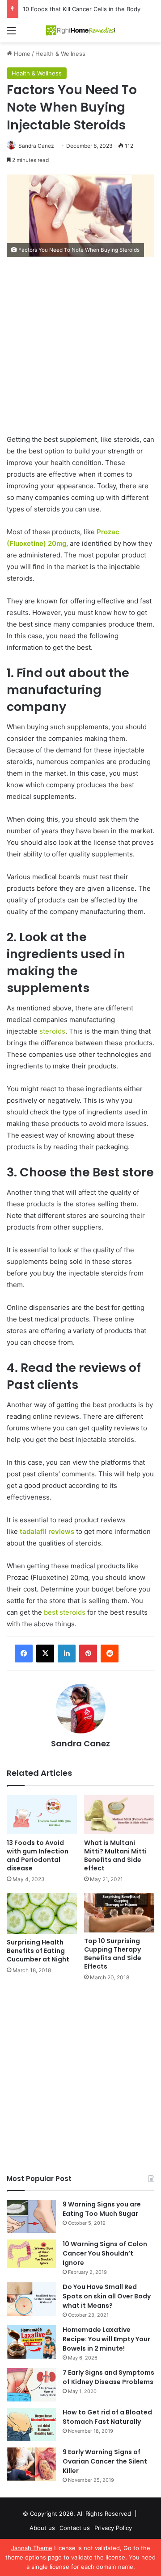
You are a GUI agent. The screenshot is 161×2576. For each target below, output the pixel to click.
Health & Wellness (60, 54)
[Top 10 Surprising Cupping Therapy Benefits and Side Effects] (119, 1913)
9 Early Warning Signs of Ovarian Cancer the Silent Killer (105, 2461)
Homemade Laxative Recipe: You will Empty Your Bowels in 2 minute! (106, 2339)
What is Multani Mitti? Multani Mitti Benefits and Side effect (115, 1855)
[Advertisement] (80, 350)
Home (21, 54)
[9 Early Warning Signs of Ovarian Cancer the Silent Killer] (31, 2464)
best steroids (66, 1612)
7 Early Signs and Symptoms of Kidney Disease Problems (108, 2377)
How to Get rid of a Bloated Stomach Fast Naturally (107, 2417)
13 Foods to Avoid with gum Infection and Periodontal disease (38, 1855)
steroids (52, 1031)
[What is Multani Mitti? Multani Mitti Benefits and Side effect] (119, 1815)
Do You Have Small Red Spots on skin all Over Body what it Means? (107, 2296)
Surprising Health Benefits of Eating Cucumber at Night (38, 1951)
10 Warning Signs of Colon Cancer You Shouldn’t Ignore (105, 2253)
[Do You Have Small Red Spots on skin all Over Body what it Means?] (31, 2299)
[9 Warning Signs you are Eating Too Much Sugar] (31, 2217)
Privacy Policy (113, 2528)
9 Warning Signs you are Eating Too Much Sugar (102, 2209)
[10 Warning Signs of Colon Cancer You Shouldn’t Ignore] (31, 2254)
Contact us (75, 2528)
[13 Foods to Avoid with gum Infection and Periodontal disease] (42, 1815)
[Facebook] (24, 1654)
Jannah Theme (32, 2548)
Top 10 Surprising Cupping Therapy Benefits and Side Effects (113, 1954)
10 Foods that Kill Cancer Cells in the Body (82, 9)
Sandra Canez (36, 146)
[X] (45, 1654)
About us (42, 2528)
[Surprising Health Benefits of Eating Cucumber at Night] (42, 1913)
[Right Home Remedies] (80, 30)
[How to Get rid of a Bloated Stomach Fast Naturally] (31, 2424)
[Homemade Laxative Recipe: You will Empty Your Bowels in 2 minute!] (31, 2342)
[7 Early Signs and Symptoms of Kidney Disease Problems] (31, 2385)
